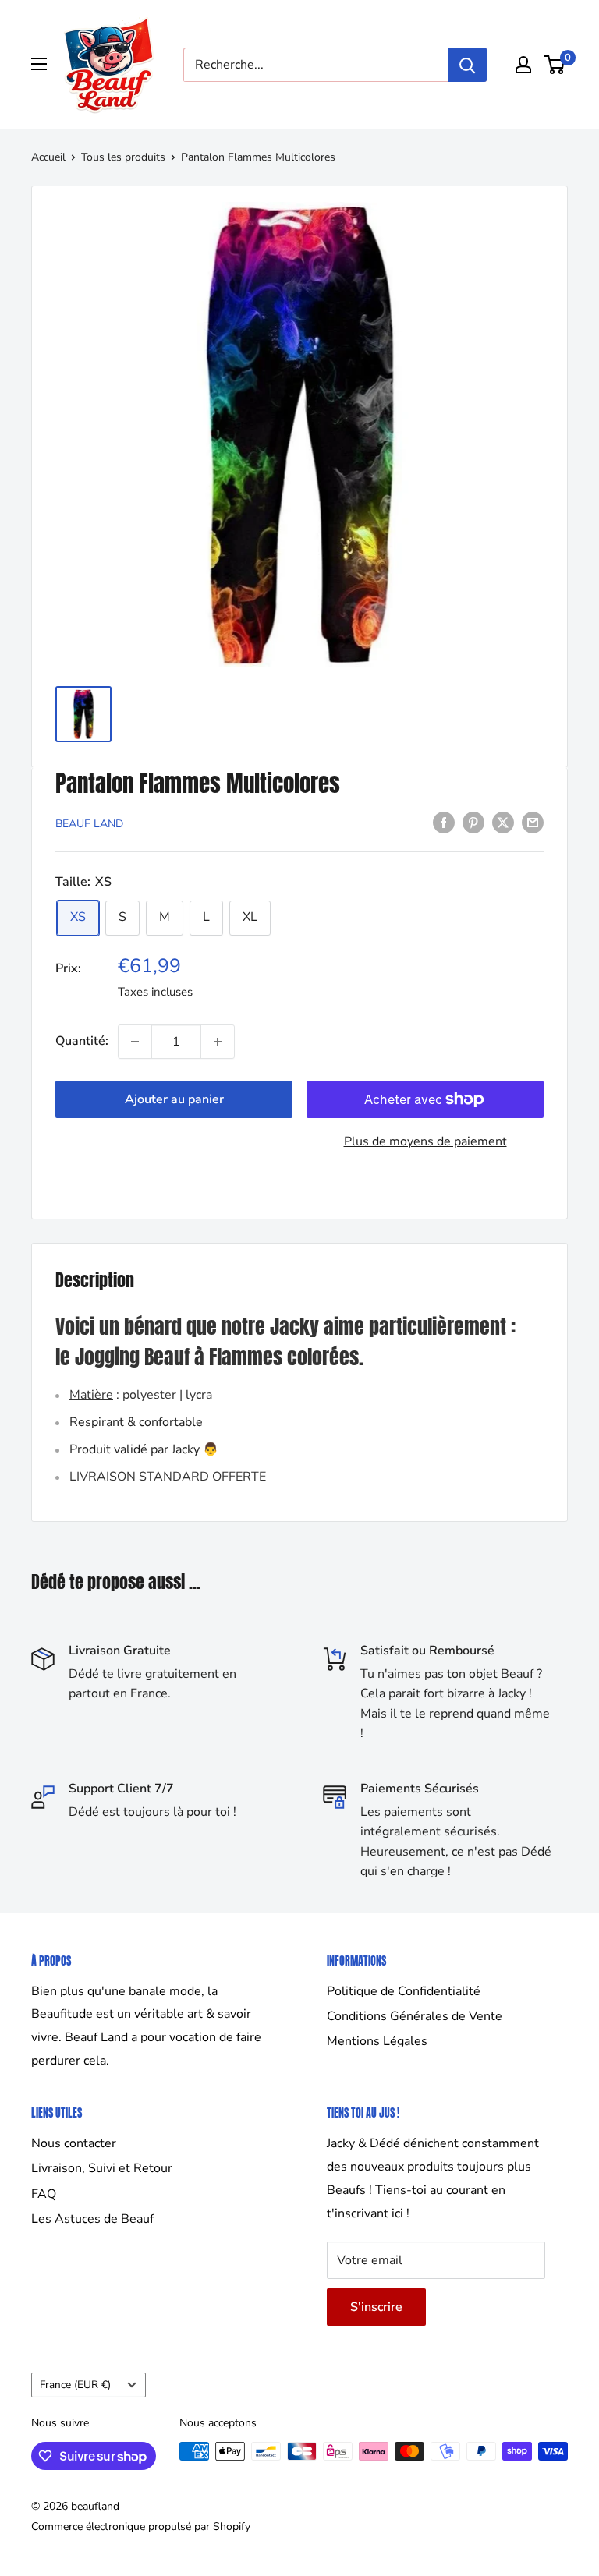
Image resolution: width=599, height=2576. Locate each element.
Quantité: (82, 1041)
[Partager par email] (533, 823)
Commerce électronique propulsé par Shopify (141, 2526)
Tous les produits (123, 157)
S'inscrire (376, 2307)
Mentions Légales (377, 2041)
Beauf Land (89, 824)
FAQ (44, 2194)
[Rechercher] (467, 65)
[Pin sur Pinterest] (473, 823)
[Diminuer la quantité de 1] (135, 1042)
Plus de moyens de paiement (425, 1141)
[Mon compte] (523, 65)
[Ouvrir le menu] (39, 64)
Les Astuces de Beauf (92, 2219)
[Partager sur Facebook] (444, 823)
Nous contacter (74, 2143)
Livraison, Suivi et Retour (102, 2168)
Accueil (48, 157)
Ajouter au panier (174, 1099)
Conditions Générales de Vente (415, 2016)
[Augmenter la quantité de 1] (218, 1042)
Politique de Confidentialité (404, 1991)
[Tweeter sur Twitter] (503, 823)
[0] (555, 65)
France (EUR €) (75, 2385)
